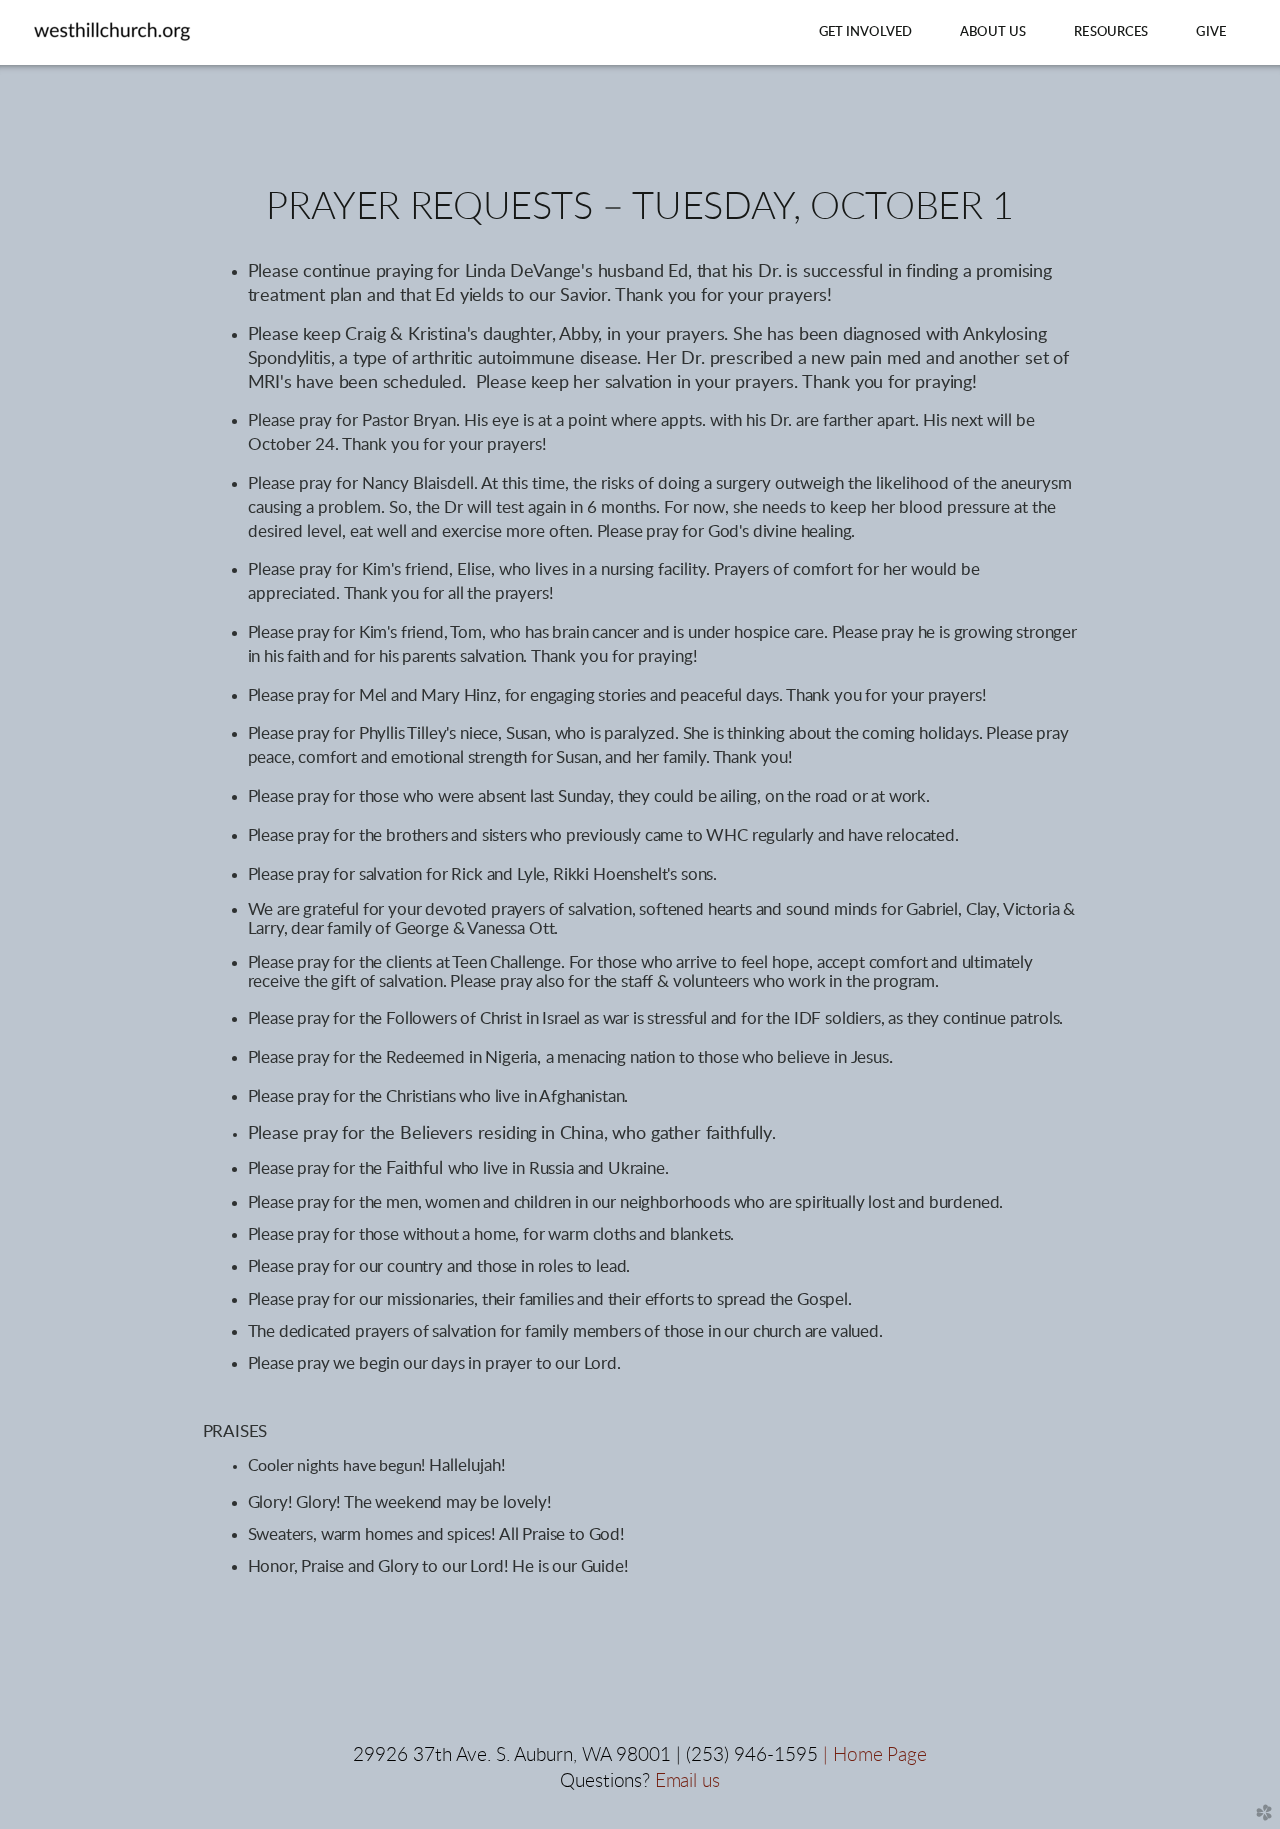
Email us (687, 1781)
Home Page (880, 1755)
